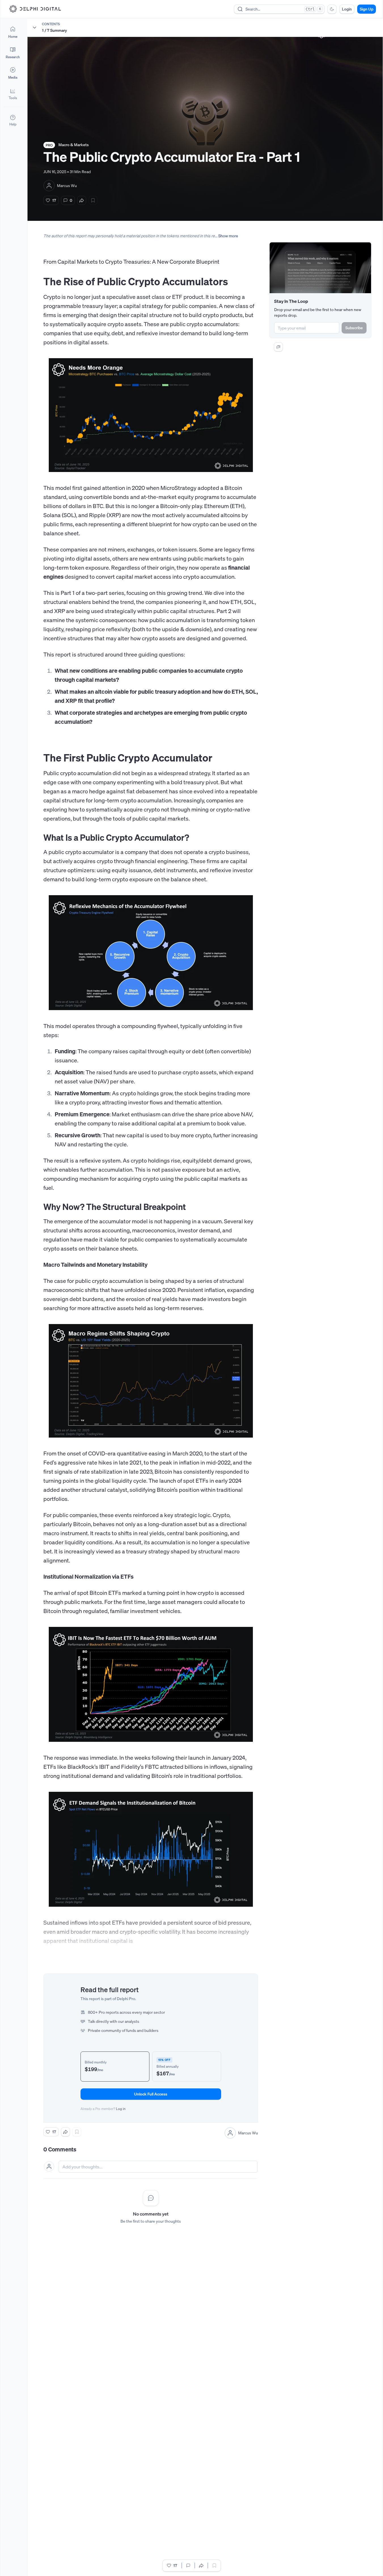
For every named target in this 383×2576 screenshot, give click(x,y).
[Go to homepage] (35, 9)
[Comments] (188, 2565)
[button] (13, 94)
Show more (228, 236)
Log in (121, 2109)
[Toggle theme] (332, 9)
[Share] (82, 200)
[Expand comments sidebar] (278, 347)
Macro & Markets (74, 145)
